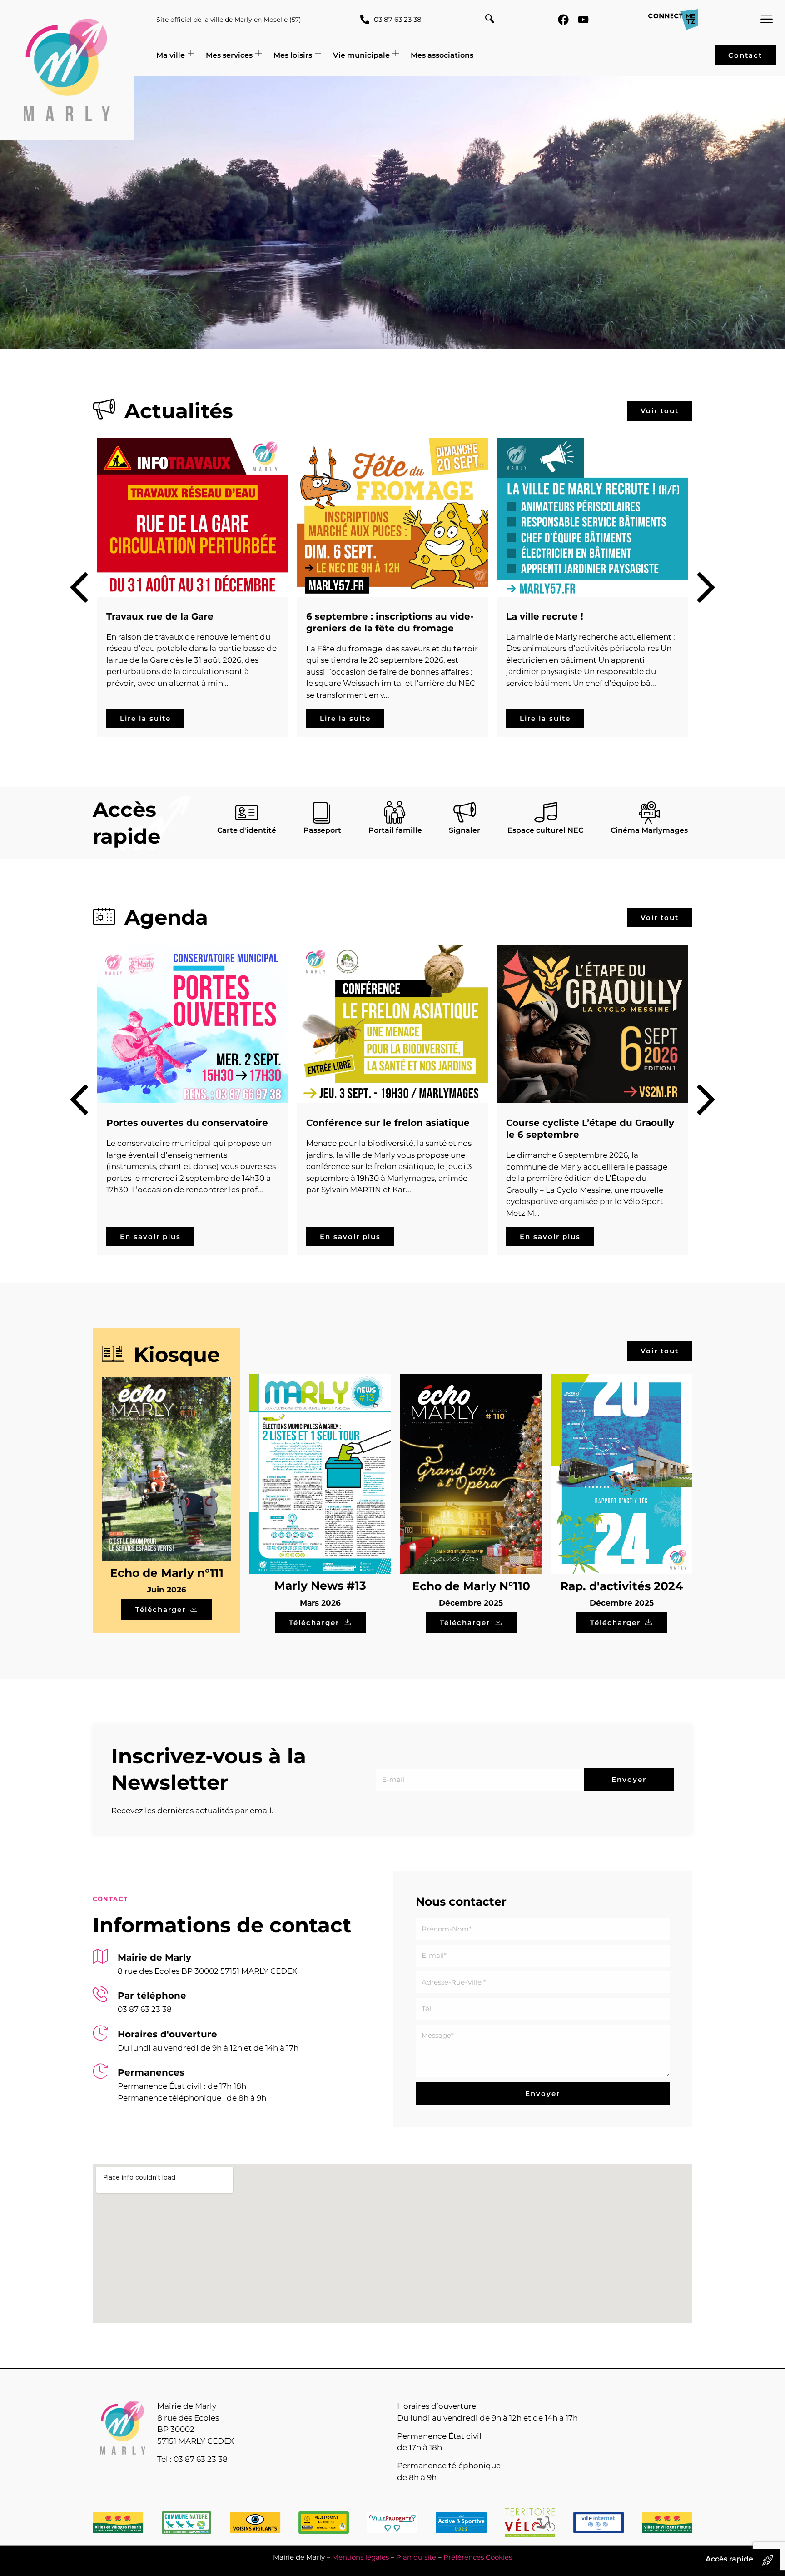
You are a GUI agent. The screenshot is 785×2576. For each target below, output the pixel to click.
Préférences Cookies (478, 2557)
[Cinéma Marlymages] (649, 812)
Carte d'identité (247, 830)
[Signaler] (465, 812)
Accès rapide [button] (729, 2559)
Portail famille (395, 830)
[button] (490, 20)
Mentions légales (360, 2557)
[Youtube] (583, 20)
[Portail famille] (395, 812)
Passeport (322, 830)
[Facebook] (563, 20)
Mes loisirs (293, 55)
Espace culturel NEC (545, 830)
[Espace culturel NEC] (546, 812)
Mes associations (442, 55)
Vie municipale (361, 55)
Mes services (229, 55)
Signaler (465, 830)
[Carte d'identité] (247, 812)
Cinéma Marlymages (649, 830)
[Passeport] (322, 812)
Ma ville (171, 55)
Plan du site (416, 2557)
